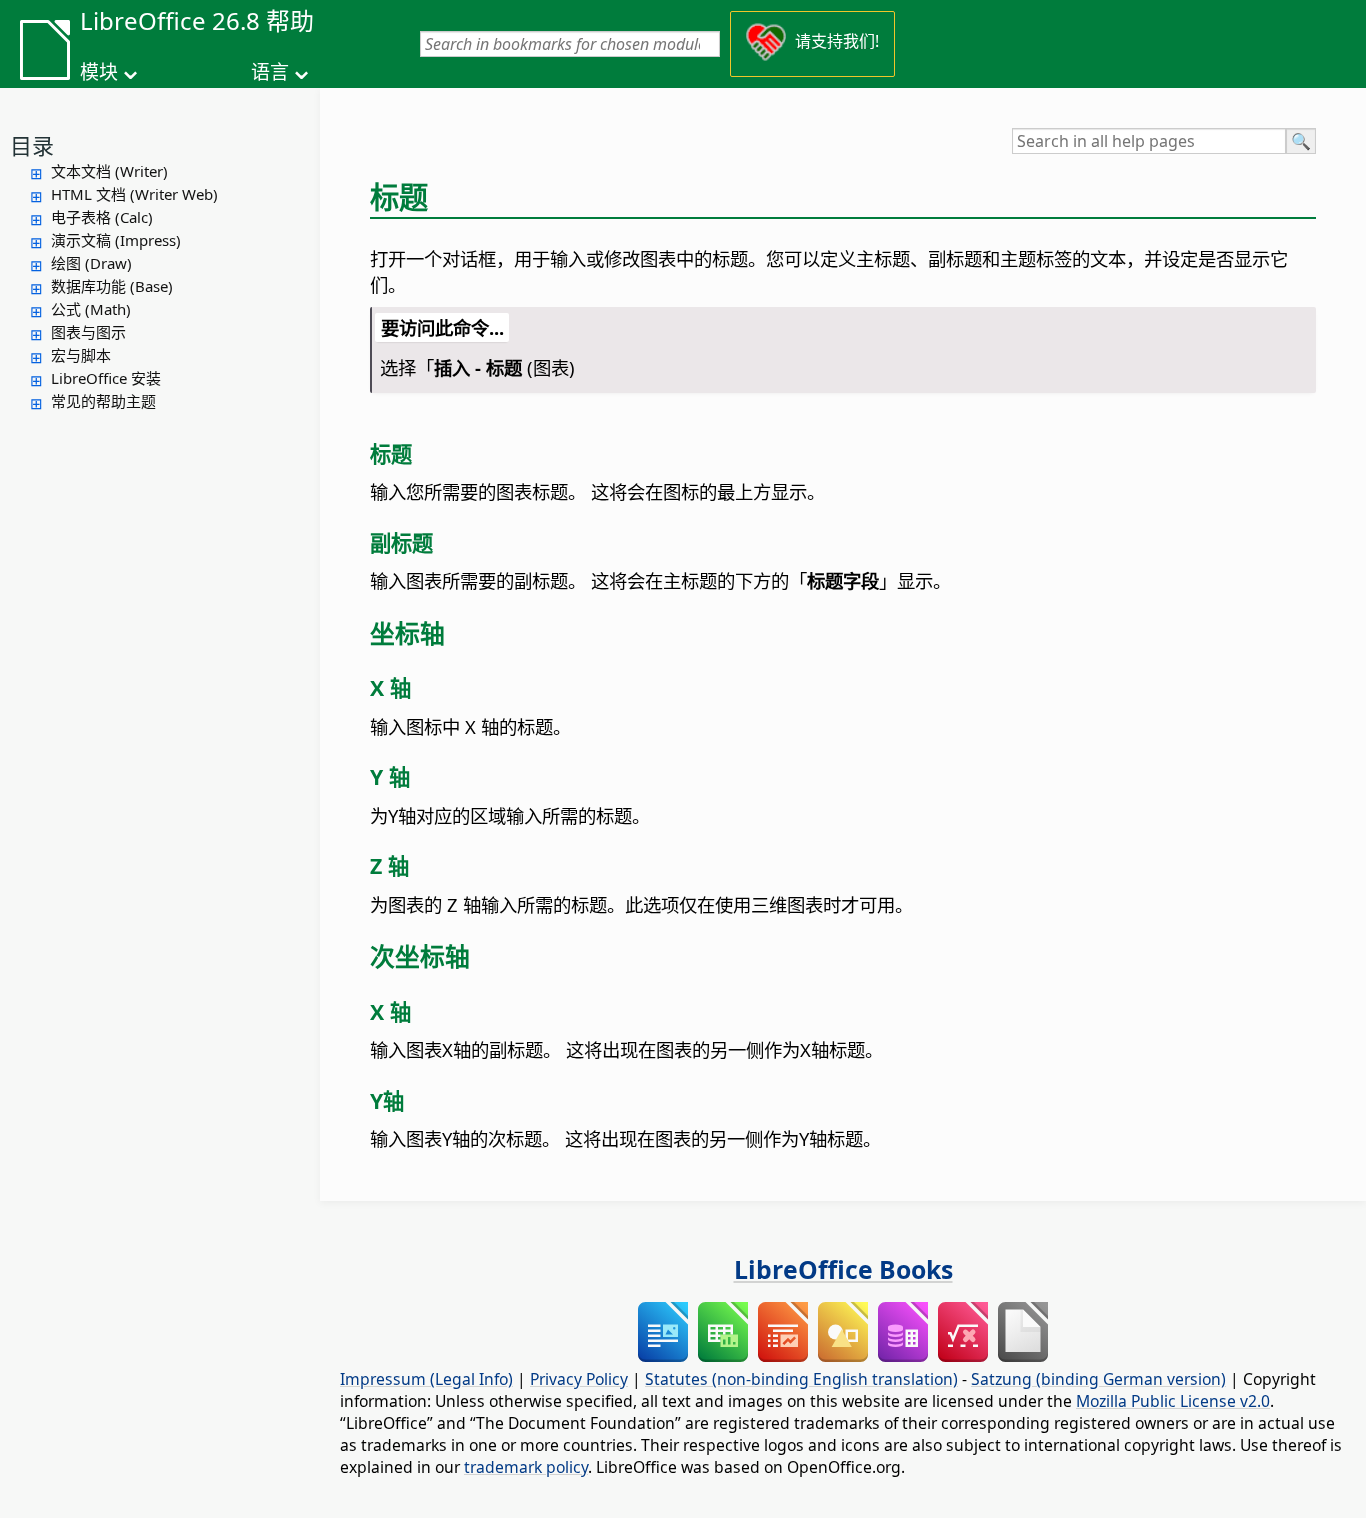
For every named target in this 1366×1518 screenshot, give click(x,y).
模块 (99, 72)
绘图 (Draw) (91, 263)
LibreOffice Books (843, 1269)
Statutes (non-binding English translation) (801, 1379)
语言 (270, 72)
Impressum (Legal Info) (426, 1379)
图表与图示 (88, 332)
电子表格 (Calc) (102, 217)
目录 (32, 145)
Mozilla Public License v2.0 (1173, 1401)
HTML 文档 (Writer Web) (134, 194)
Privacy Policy (579, 1379)
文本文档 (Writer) (109, 171)
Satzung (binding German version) (1098, 1379)
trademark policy (526, 1467)
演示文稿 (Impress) (116, 240)
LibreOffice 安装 (106, 378)
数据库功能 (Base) (112, 286)
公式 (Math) (91, 309)
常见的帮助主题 (103, 401)
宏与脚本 (81, 355)
